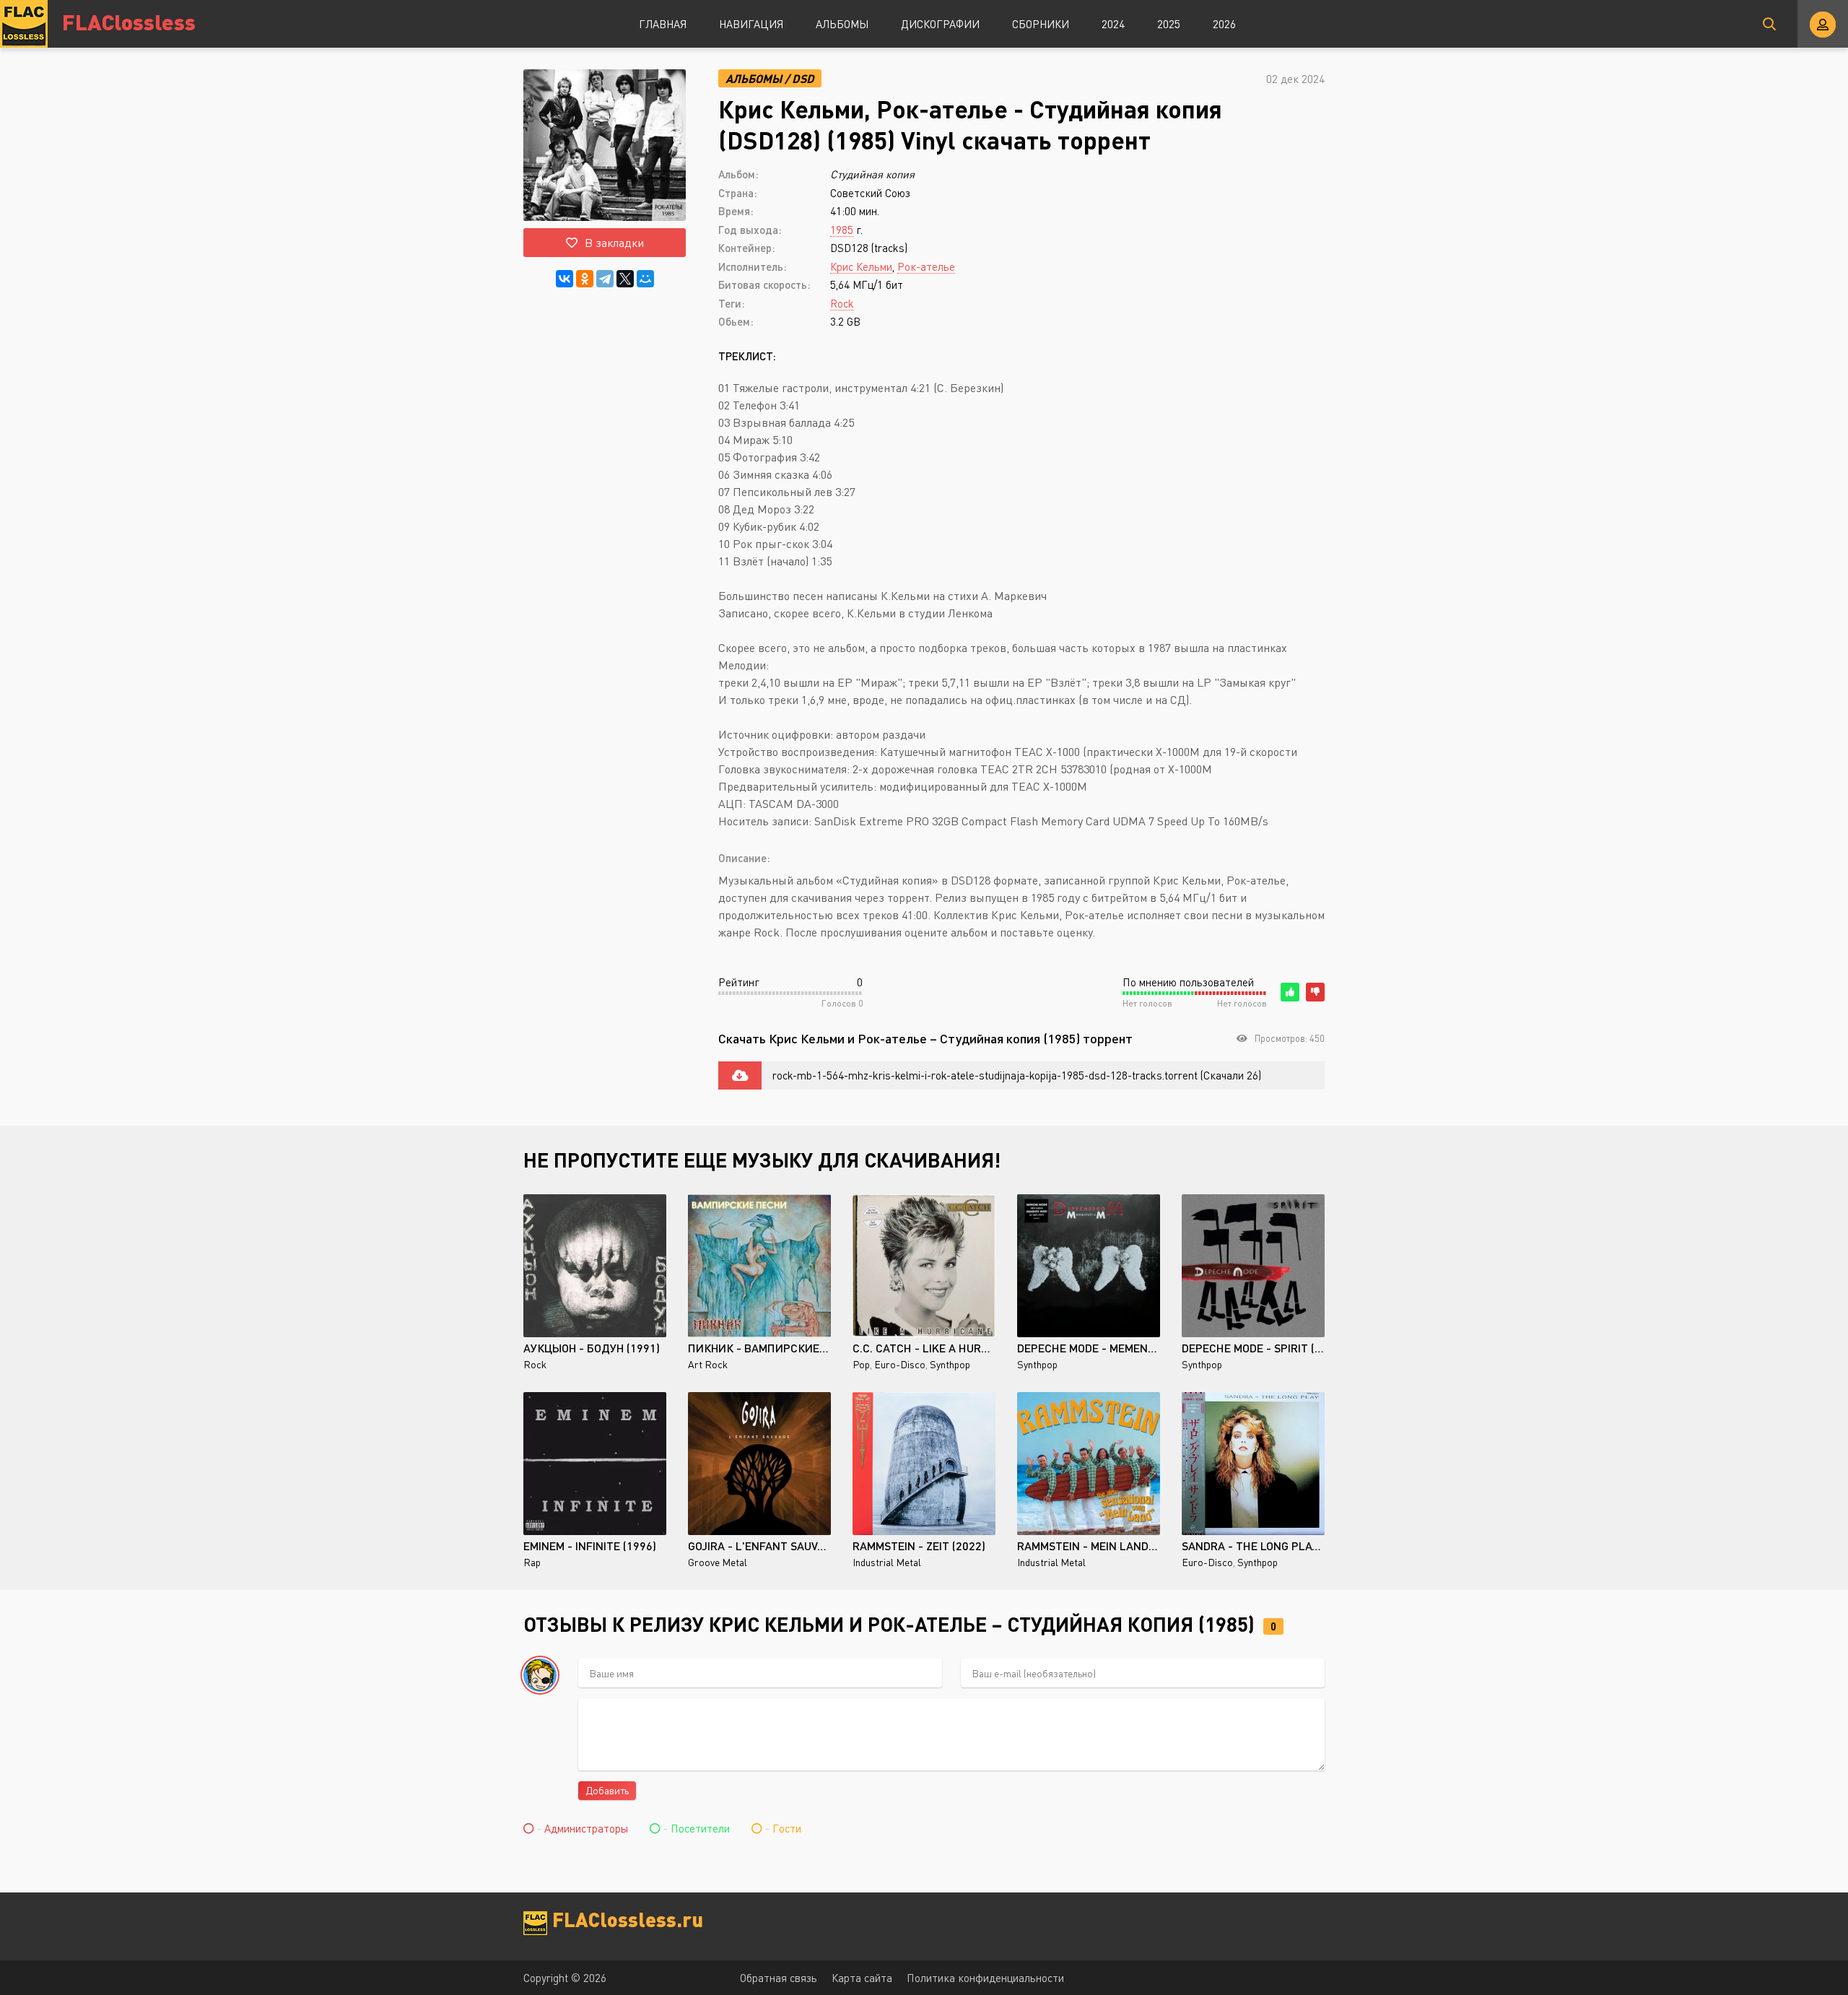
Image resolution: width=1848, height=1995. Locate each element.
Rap (532, 1562)
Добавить (607, 1790)
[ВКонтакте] (565, 279)
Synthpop (950, 1364)
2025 (1169, 24)
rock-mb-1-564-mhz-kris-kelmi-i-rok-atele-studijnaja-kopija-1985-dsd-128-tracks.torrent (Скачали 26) (1017, 1075)
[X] (625, 279)
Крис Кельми (861, 266)
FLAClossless (129, 21)
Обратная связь (779, 1978)
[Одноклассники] (585, 279)
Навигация (751, 24)
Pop (861, 1364)
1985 (842, 230)
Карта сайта (862, 1978)
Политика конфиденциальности (985, 1978)
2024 (1113, 24)
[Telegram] (605, 279)
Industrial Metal (887, 1562)
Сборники (1041, 24)
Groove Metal (718, 1562)
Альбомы (842, 24)
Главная (663, 24)
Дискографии (940, 24)
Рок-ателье (926, 266)
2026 (1224, 24)
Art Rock (708, 1364)
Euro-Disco (900, 1364)
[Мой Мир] (645, 279)
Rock (842, 303)
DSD (803, 78)
